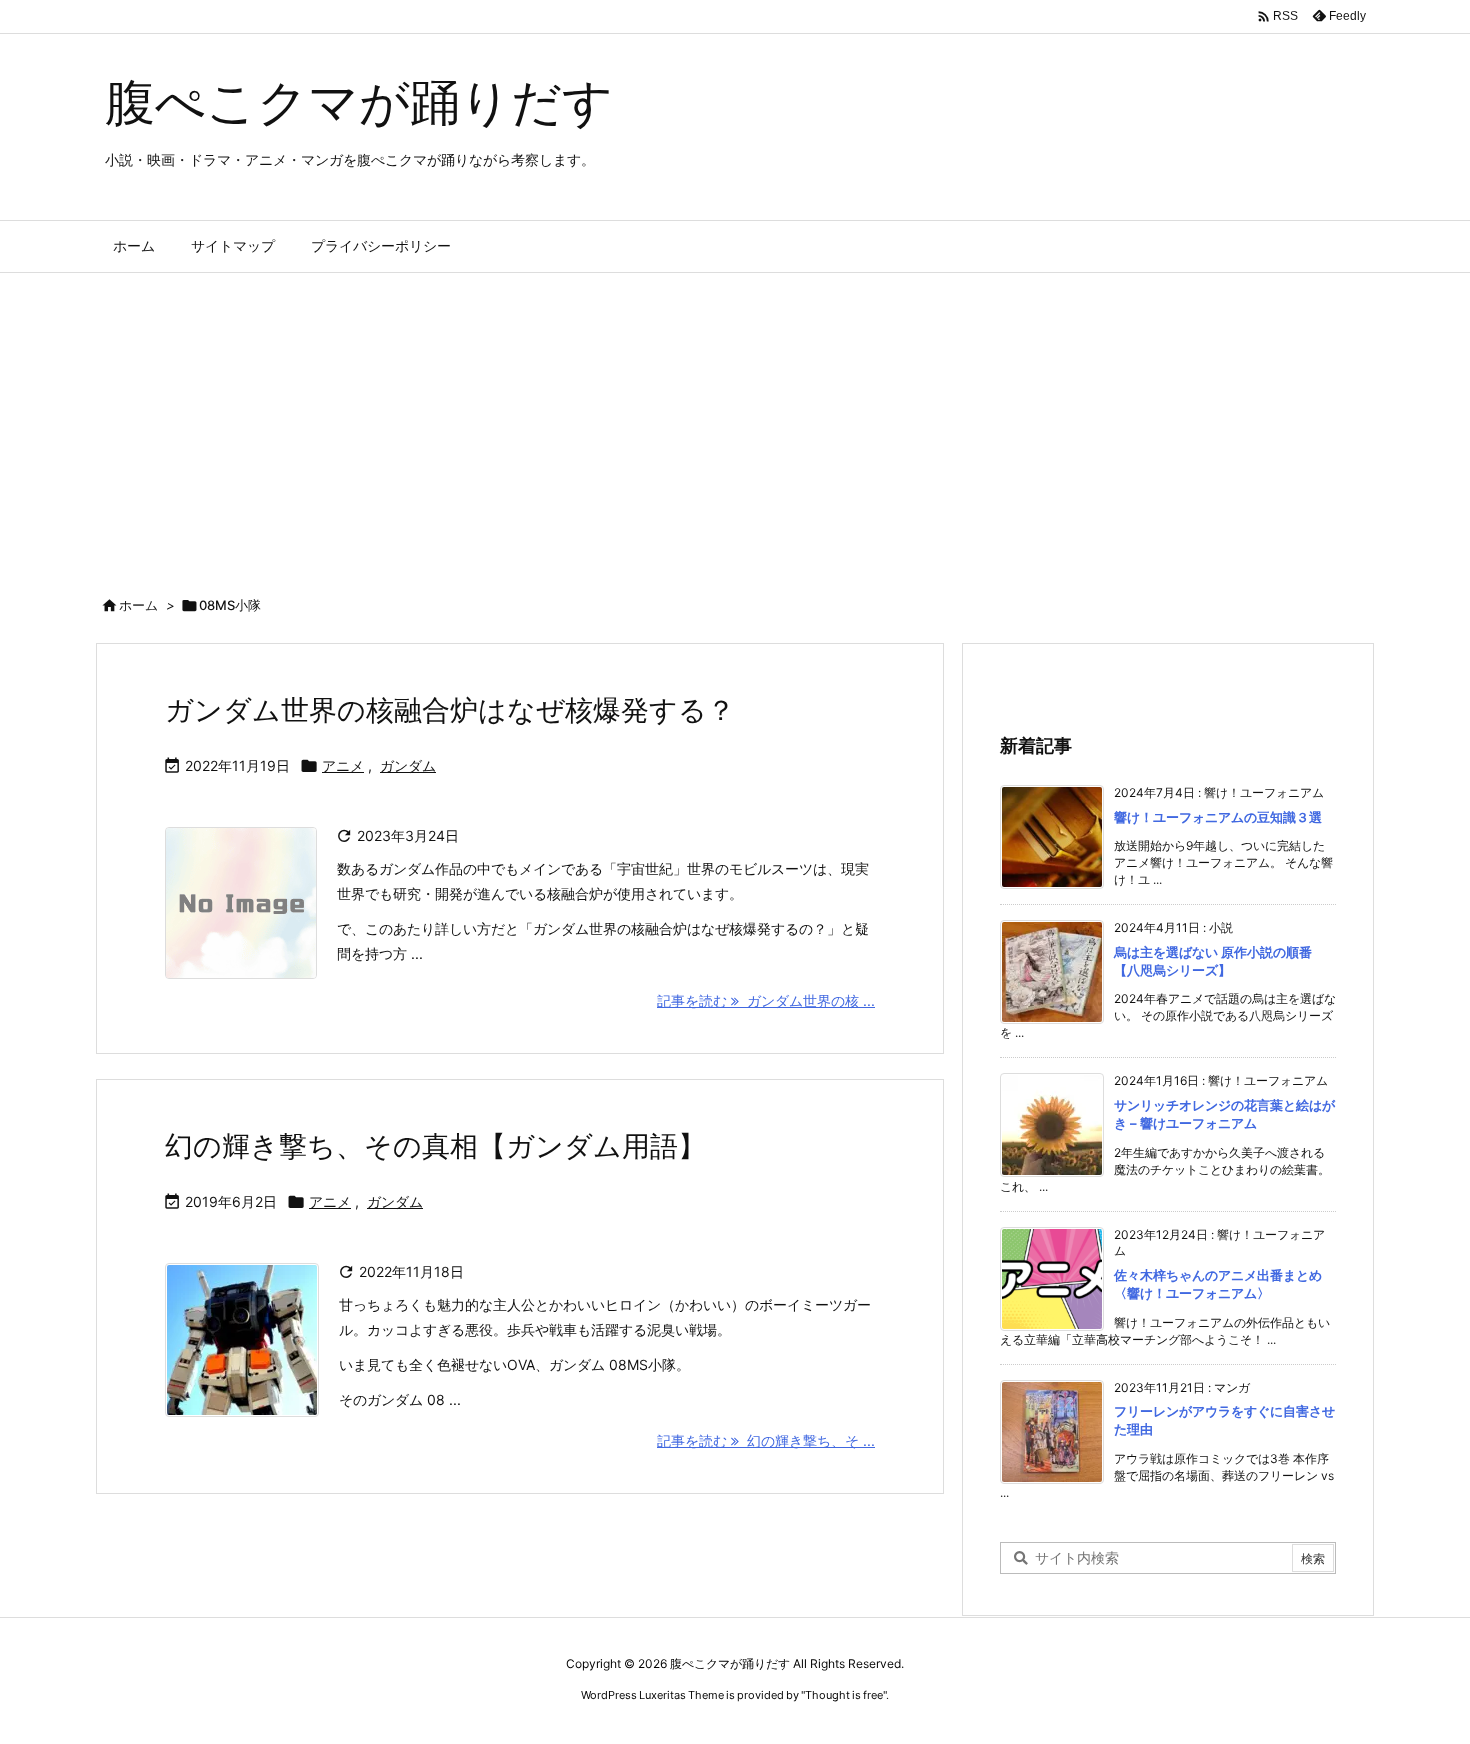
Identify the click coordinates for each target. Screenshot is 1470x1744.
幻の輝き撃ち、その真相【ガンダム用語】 (435, 1146)
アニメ (343, 765)
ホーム (138, 605)
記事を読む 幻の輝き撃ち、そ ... (766, 1440)
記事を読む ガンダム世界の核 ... (766, 1000)
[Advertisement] (735, 423)
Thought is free (844, 1695)
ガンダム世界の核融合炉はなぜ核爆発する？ (450, 710)
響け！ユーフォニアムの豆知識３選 (1218, 817)
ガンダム (408, 765)
